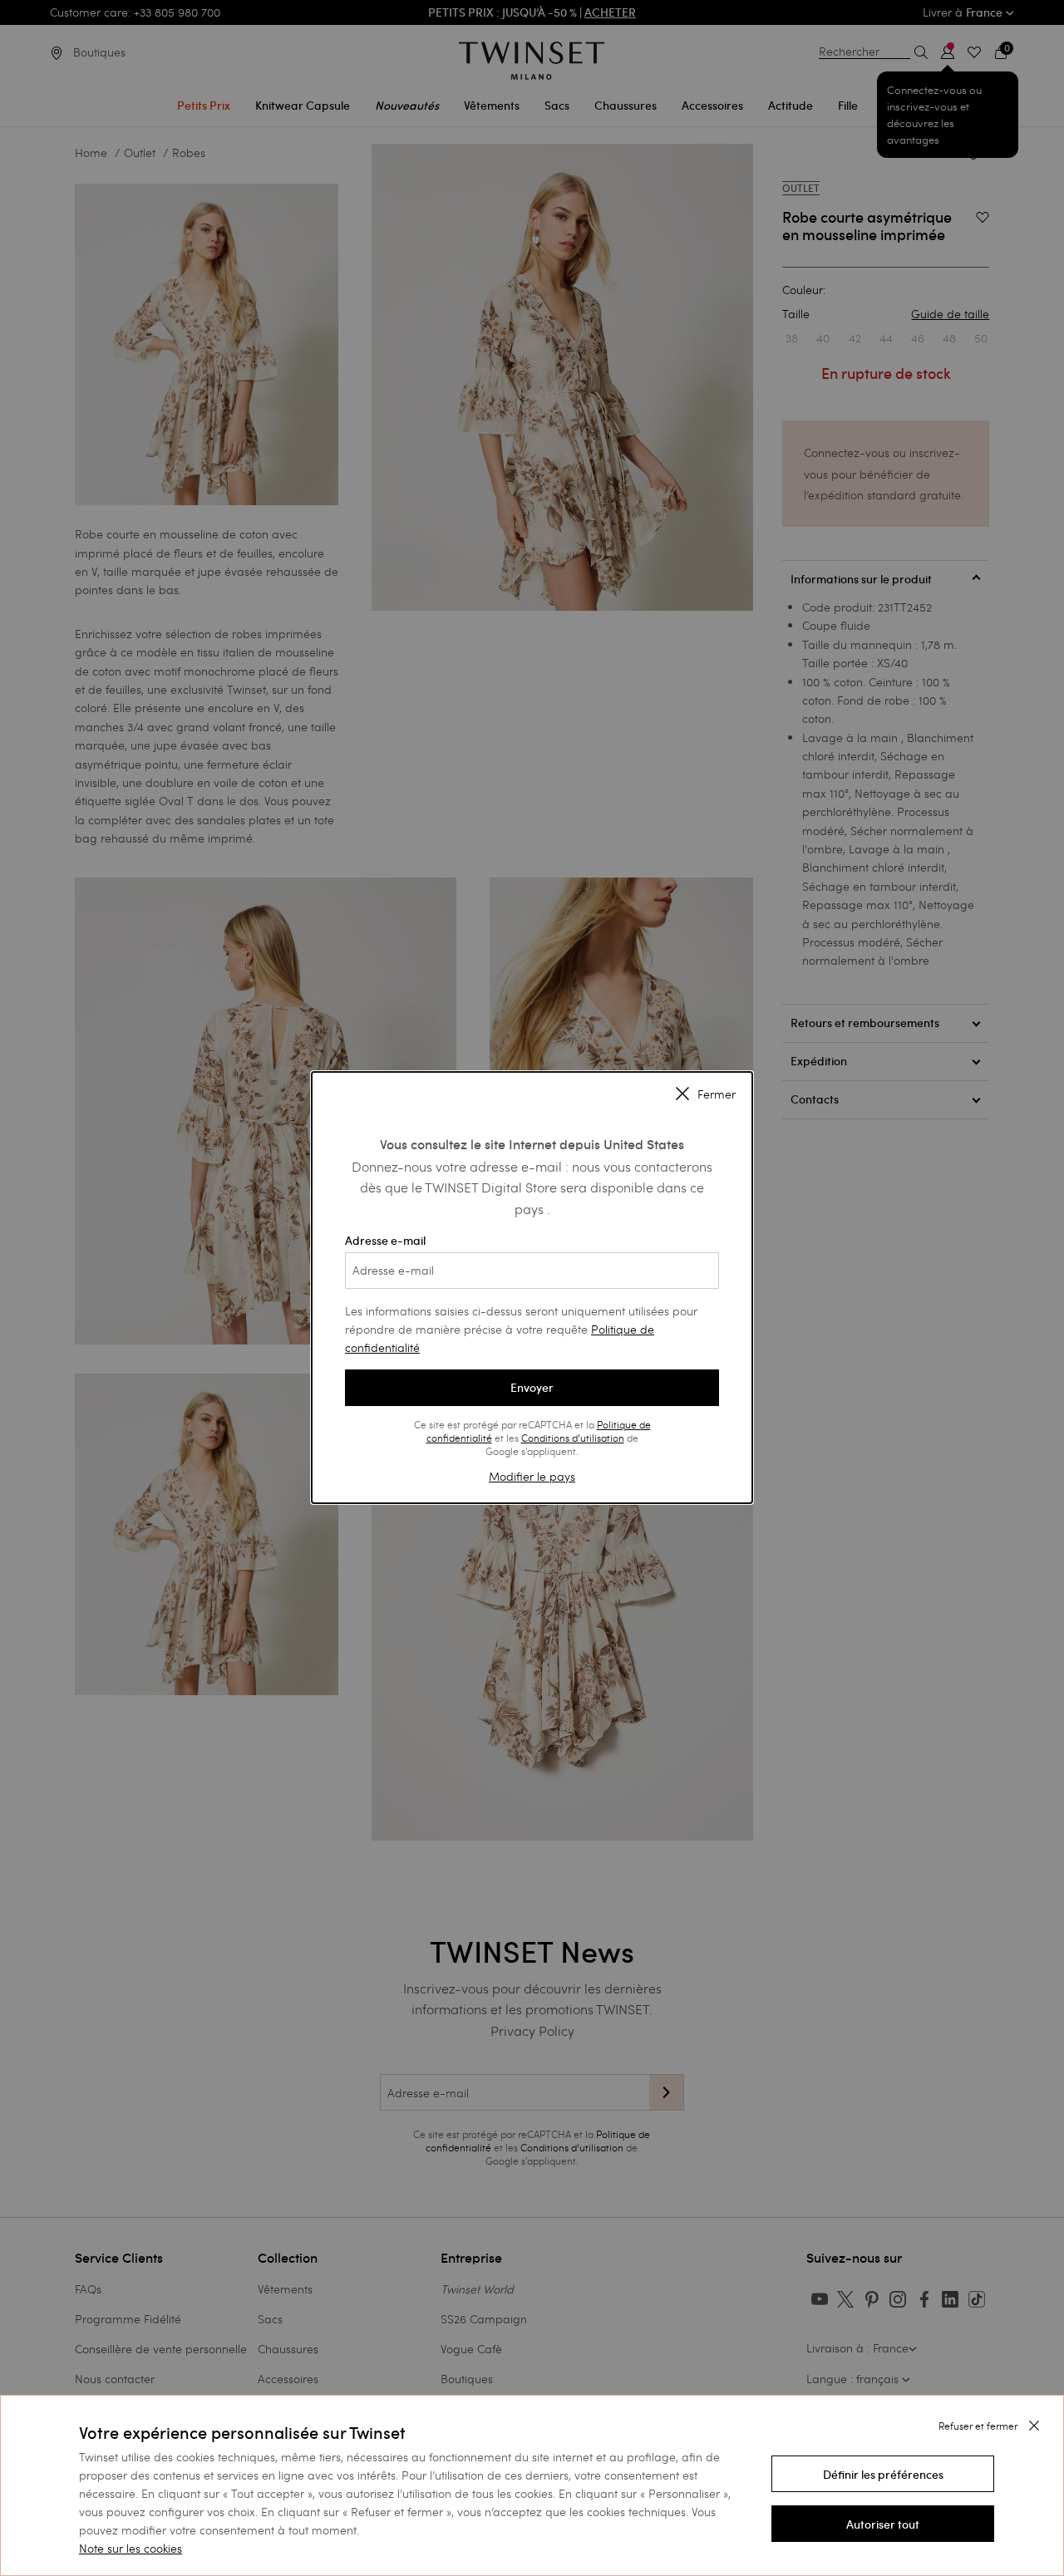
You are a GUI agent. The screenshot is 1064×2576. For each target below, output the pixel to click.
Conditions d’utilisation (573, 1438)
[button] (883, 2474)
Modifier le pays (532, 1476)
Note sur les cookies (131, 2548)
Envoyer (532, 1388)
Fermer (717, 1094)
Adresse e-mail (385, 1241)
